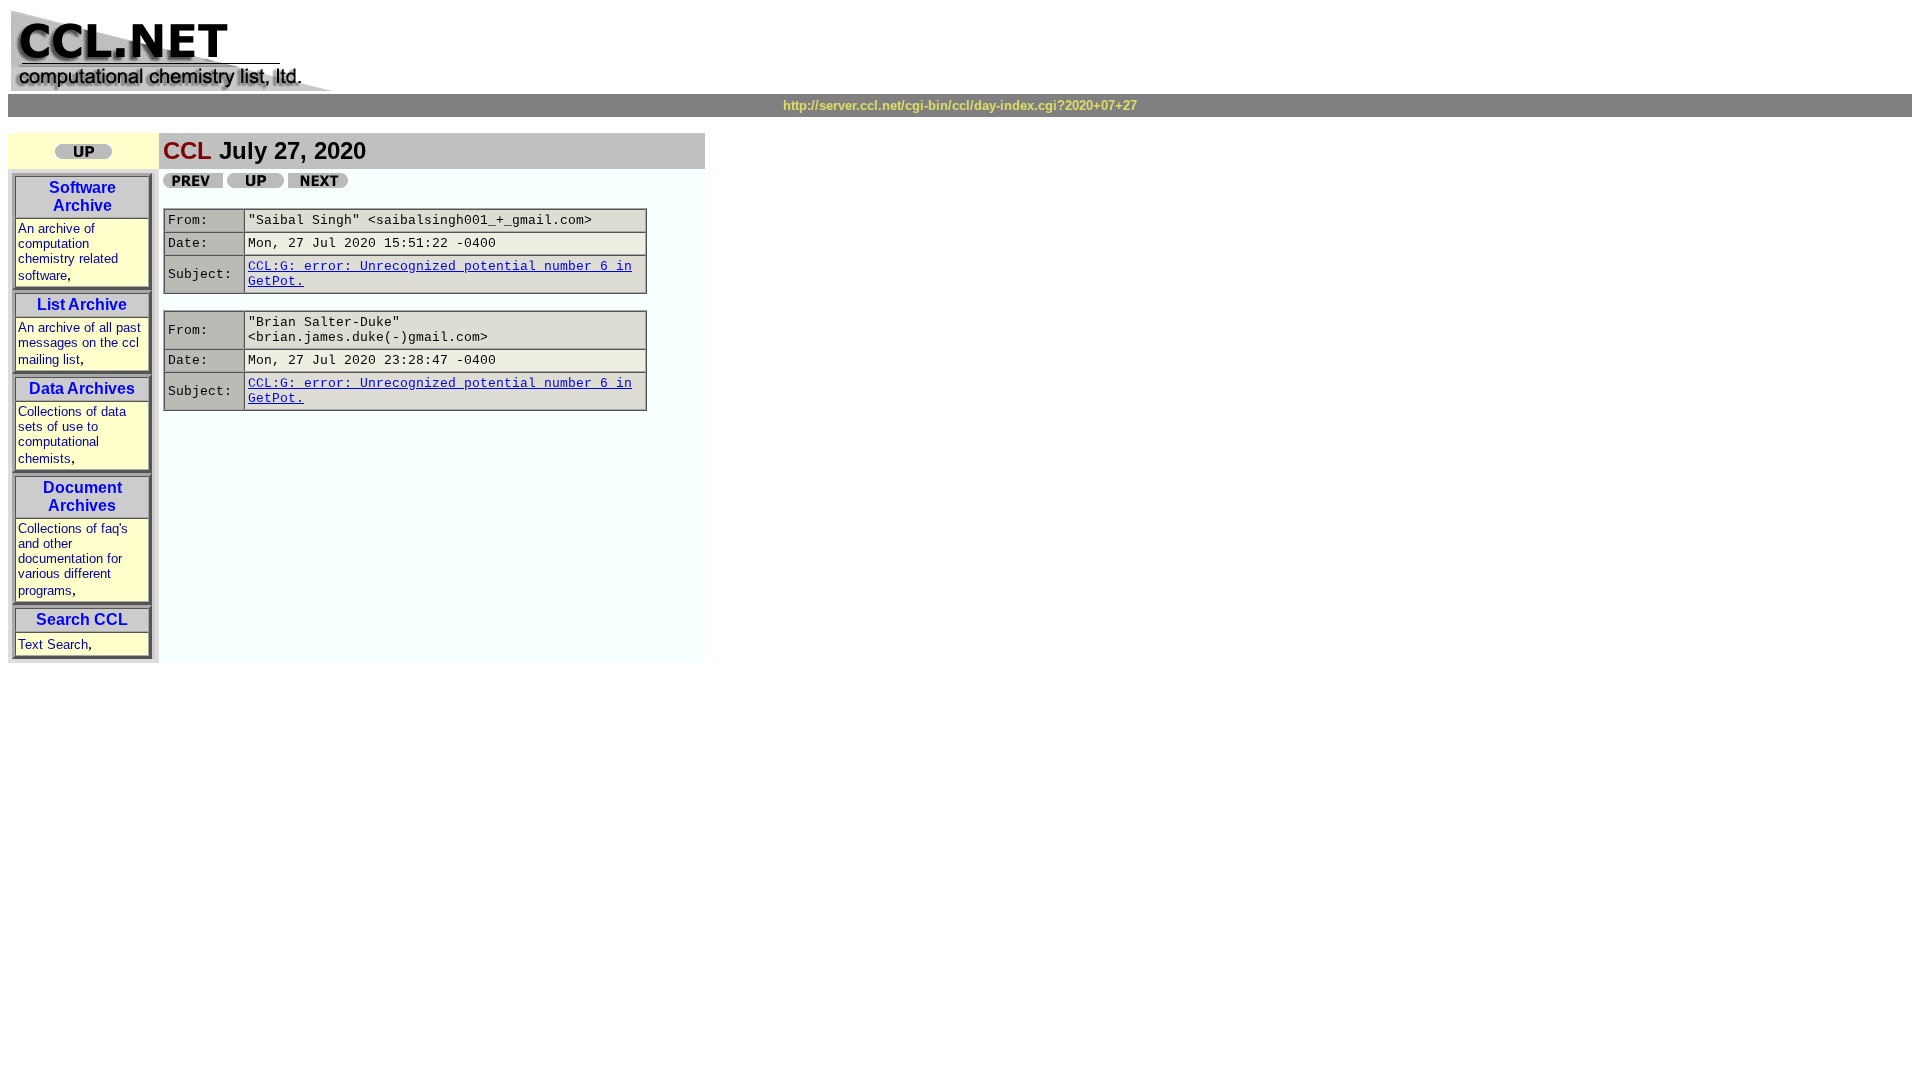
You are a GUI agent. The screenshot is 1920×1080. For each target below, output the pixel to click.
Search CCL (82, 619)
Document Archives (82, 496)
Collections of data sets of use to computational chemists (72, 435)
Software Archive (82, 196)
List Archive (82, 304)
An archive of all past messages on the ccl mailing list (79, 343)
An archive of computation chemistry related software (68, 252)
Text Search (53, 644)
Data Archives (82, 388)
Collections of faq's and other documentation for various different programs (73, 559)
